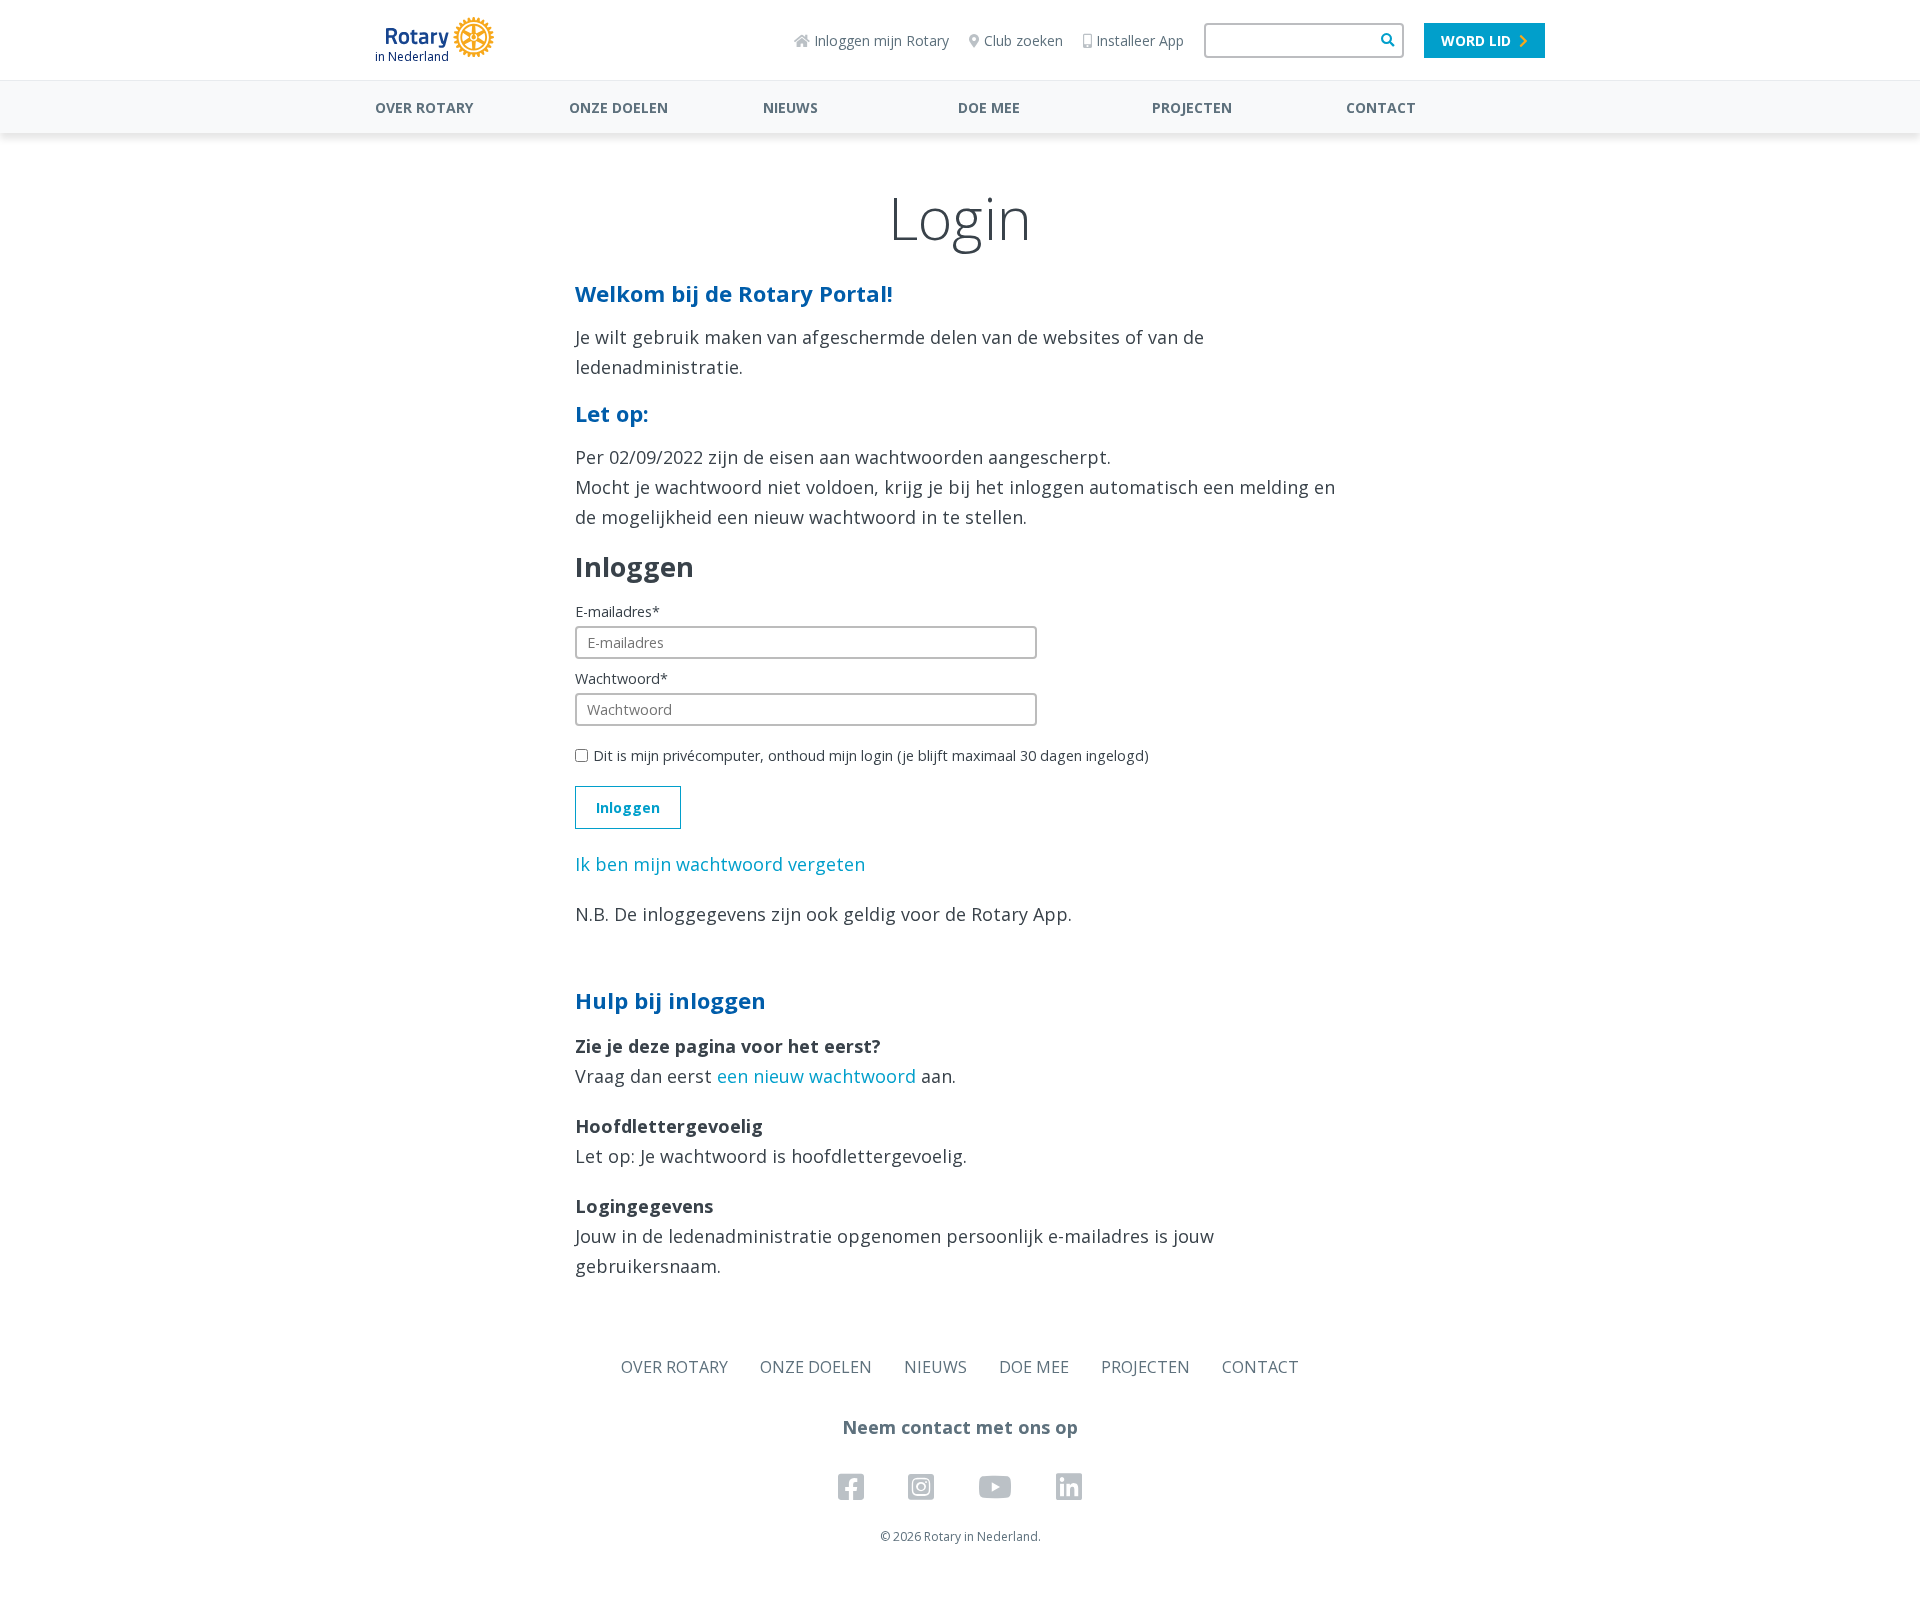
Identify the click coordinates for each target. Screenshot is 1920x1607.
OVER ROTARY (424, 107)
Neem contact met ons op (960, 1427)
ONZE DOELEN (618, 107)
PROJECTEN (1192, 107)
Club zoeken (1023, 40)
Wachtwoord (621, 678)
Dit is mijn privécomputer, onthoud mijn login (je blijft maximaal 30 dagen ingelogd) (871, 755)
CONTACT (1381, 107)
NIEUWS (790, 107)
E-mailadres (617, 611)
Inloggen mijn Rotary (881, 40)
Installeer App (1140, 40)
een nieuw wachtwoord (816, 1076)
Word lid (1476, 40)
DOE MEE (989, 107)
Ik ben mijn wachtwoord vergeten (720, 864)
